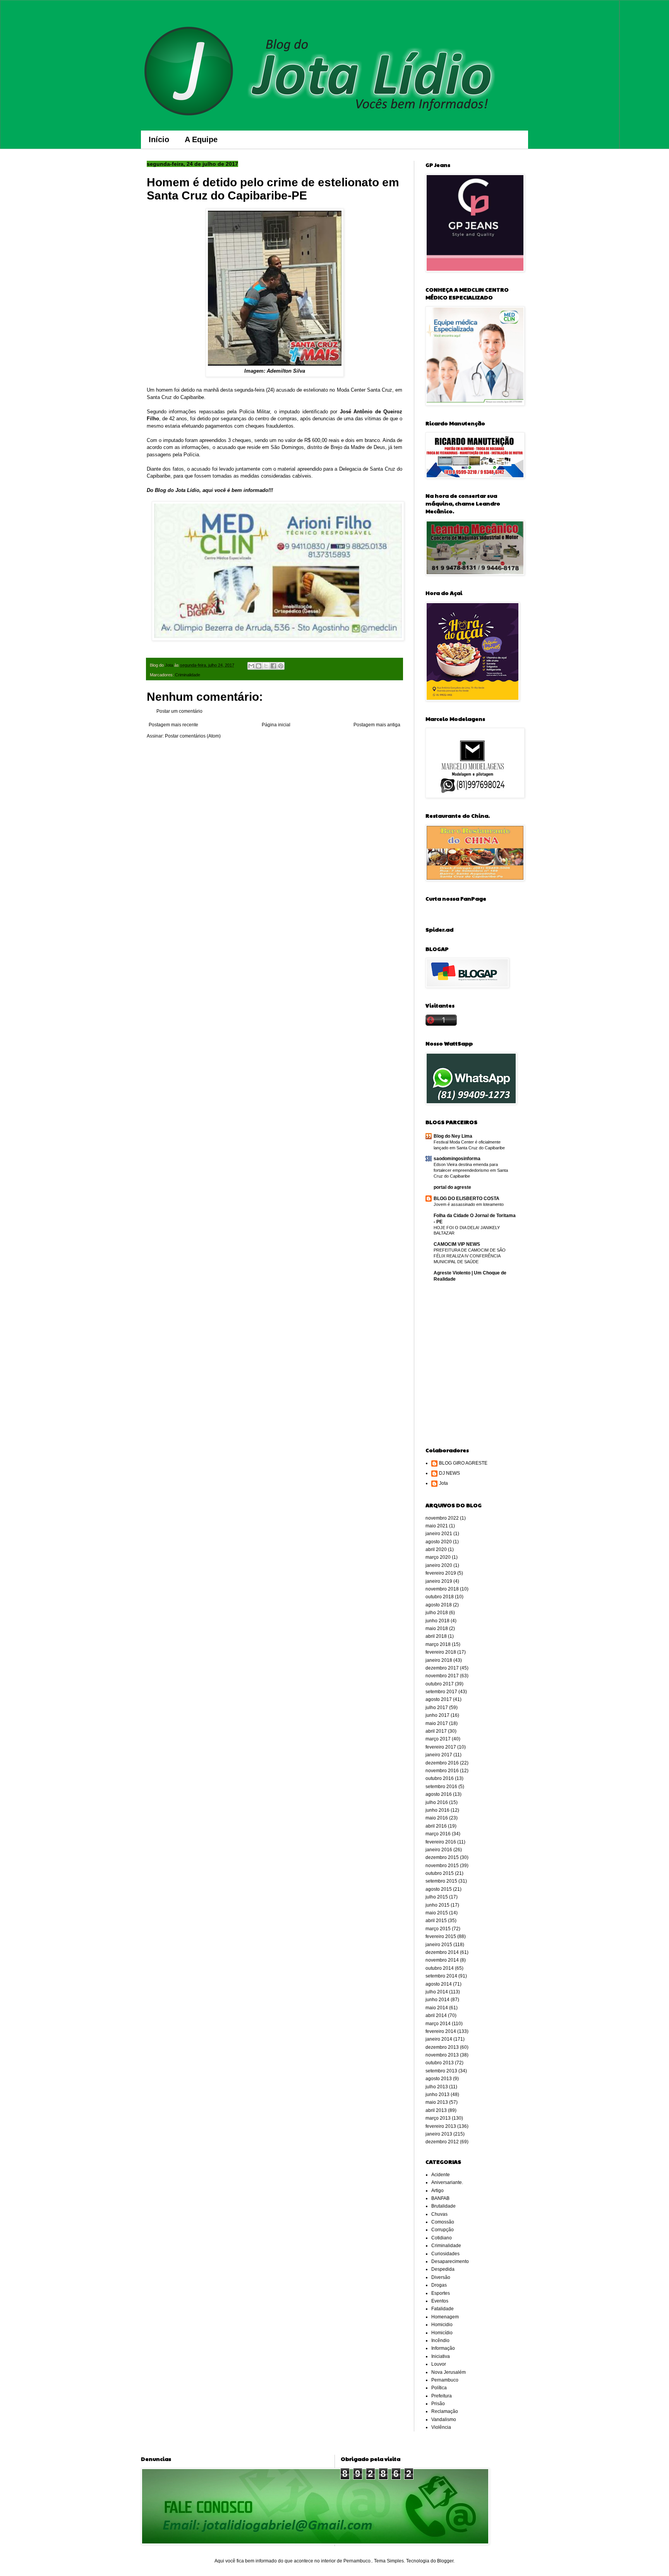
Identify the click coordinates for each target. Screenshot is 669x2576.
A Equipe (201, 139)
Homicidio (442, 2325)
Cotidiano (442, 2238)
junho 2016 (437, 1810)
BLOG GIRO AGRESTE (463, 1463)
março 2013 (438, 2118)
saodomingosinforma (457, 1159)
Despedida (443, 2269)
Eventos (440, 2301)
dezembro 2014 (442, 1952)
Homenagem (445, 2317)
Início (159, 139)
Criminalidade (188, 675)
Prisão (438, 2404)
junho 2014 (437, 2000)
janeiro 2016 (439, 1850)
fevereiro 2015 (441, 1936)
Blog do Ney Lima (453, 1136)
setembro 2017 (441, 1692)
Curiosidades (445, 2254)
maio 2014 (437, 2008)
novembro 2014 (442, 1960)
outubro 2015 (440, 1873)
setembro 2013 (441, 2071)
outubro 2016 (440, 1778)
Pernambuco (445, 2380)
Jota (443, 1483)
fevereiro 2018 (441, 1652)
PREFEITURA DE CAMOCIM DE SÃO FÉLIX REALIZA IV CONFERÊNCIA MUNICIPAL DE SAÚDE (470, 1256)
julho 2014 (437, 1992)
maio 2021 (437, 1526)
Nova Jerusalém (449, 2372)
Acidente (441, 2175)
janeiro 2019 (439, 1581)
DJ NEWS (449, 1473)
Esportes (441, 2293)
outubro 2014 (440, 1968)
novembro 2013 (442, 2055)
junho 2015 (437, 1905)
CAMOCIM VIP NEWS (457, 1244)
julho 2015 (437, 1897)
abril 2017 (436, 1731)
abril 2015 (436, 1921)
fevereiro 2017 (441, 1747)
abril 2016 (436, 1826)
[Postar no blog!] (259, 666)
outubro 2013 (440, 2063)
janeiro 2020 (439, 1565)
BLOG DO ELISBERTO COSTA (467, 1199)
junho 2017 (437, 1715)
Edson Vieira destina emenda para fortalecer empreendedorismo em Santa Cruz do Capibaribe (471, 1170)
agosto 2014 (439, 1984)
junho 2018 (437, 1621)
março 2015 (438, 1929)
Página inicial (276, 725)
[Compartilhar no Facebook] (273, 666)
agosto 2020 (439, 1542)
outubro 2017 (440, 1684)
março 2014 (438, 2024)
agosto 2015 (439, 1889)
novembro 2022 (442, 1518)
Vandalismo (444, 2420)
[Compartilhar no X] (266, 666)
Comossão (443, 2222)
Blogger (445, 2561)
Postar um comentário (179, 711)
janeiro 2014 (439, 2039)
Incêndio (440, 2340)
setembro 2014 (441, 1976)
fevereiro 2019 (441, 1573)
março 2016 (438, 1834)
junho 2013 (437, 2095)
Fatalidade (443, 2309)
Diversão (441, 2277)
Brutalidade (443, 2206)
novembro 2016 (442, 1771)
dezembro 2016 (442, 1763)
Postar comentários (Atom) (193, 736)
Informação (443, 2348)
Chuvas (439, 2214)
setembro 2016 (441, 1787)
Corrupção (443, 2230)
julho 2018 (437, 1613)
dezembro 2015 (442, 1857)
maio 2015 (437, 1913)
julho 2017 (437, 1708)
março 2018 (438, 1644)
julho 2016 (437, 1802)
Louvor (439, 2364)
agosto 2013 (439, 2079)
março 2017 (438, 1739)
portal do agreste (452, 1187)
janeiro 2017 (439, 1755)
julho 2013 (437, 2087)
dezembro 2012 (442, 2142)
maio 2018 (437, 1628)
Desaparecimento (450, 2261)
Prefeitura (442, 2396)
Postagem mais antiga (377, 725)
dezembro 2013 (442, 2047)
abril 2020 (436, 1549)
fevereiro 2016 (441, 1842)
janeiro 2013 (439, 2134)
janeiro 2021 (439, 1534)
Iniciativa (441, 2356)
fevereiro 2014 (441, 2031)
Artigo (437, 2191)
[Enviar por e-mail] (251, 666)
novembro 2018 (442, 1589)
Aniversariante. (447, 2182)
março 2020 (438, 1557)
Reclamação (445, 2411)
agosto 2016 (439, 1794)
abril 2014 (436, 2015)
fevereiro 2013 (441, 2126)
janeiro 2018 (439, 1660)
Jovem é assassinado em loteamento (469, 1204)
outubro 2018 (440, 1597)
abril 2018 (436, 1636)
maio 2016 (437, 1818)
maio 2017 (437, 1723)
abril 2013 (436, 2110)
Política (439, 2388)
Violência (441, 2427)
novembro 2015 (442, 1866)
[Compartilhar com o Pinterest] (281, 666)
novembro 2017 (442, 1676)
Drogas (439, 2285)
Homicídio (442, 2333)
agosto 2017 (439, 1699)
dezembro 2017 (442, 1668)
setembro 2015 (441, 1881)
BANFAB (440, 2198)
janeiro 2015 (439, 1945)
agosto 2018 (439, 1605)
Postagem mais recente (173, 725)
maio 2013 (437, 2102)
